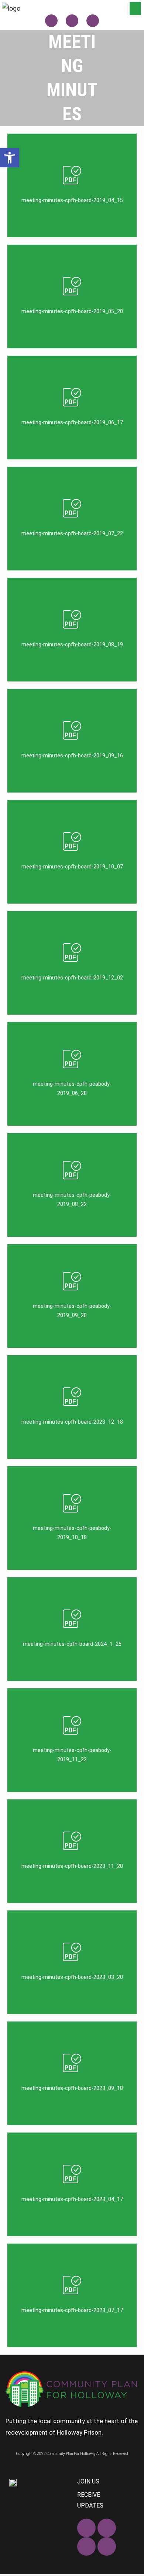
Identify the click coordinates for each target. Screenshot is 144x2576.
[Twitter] (72, 21)
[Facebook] (51, 21)
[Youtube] (107, 2546)
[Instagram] (93, 21)
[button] (135, 9)
